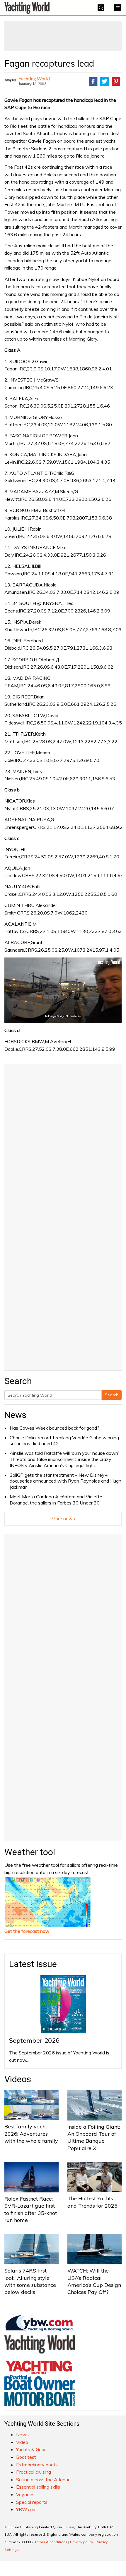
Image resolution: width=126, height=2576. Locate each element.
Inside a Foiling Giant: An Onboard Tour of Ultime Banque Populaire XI (94, 2137)
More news (63, 1519)
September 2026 (34, 2040)
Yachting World (34, 78)
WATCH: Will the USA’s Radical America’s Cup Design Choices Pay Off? (94, 2281)
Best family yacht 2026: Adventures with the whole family (31, 2134)
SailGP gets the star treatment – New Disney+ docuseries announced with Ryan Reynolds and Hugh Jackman (65, 1481)
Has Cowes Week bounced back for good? (55, 1428)
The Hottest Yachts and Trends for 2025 (92, 2202)
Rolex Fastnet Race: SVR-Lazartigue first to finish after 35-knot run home (31, 2209)
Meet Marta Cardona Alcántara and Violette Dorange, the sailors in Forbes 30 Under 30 (56, 1500)
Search (112, 1395)
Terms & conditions (51, 2542)
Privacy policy (81, 2542)
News (15, 1415)
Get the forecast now (27, 1931)
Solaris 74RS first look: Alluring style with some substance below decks (30, 2281)
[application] (63, 990)
